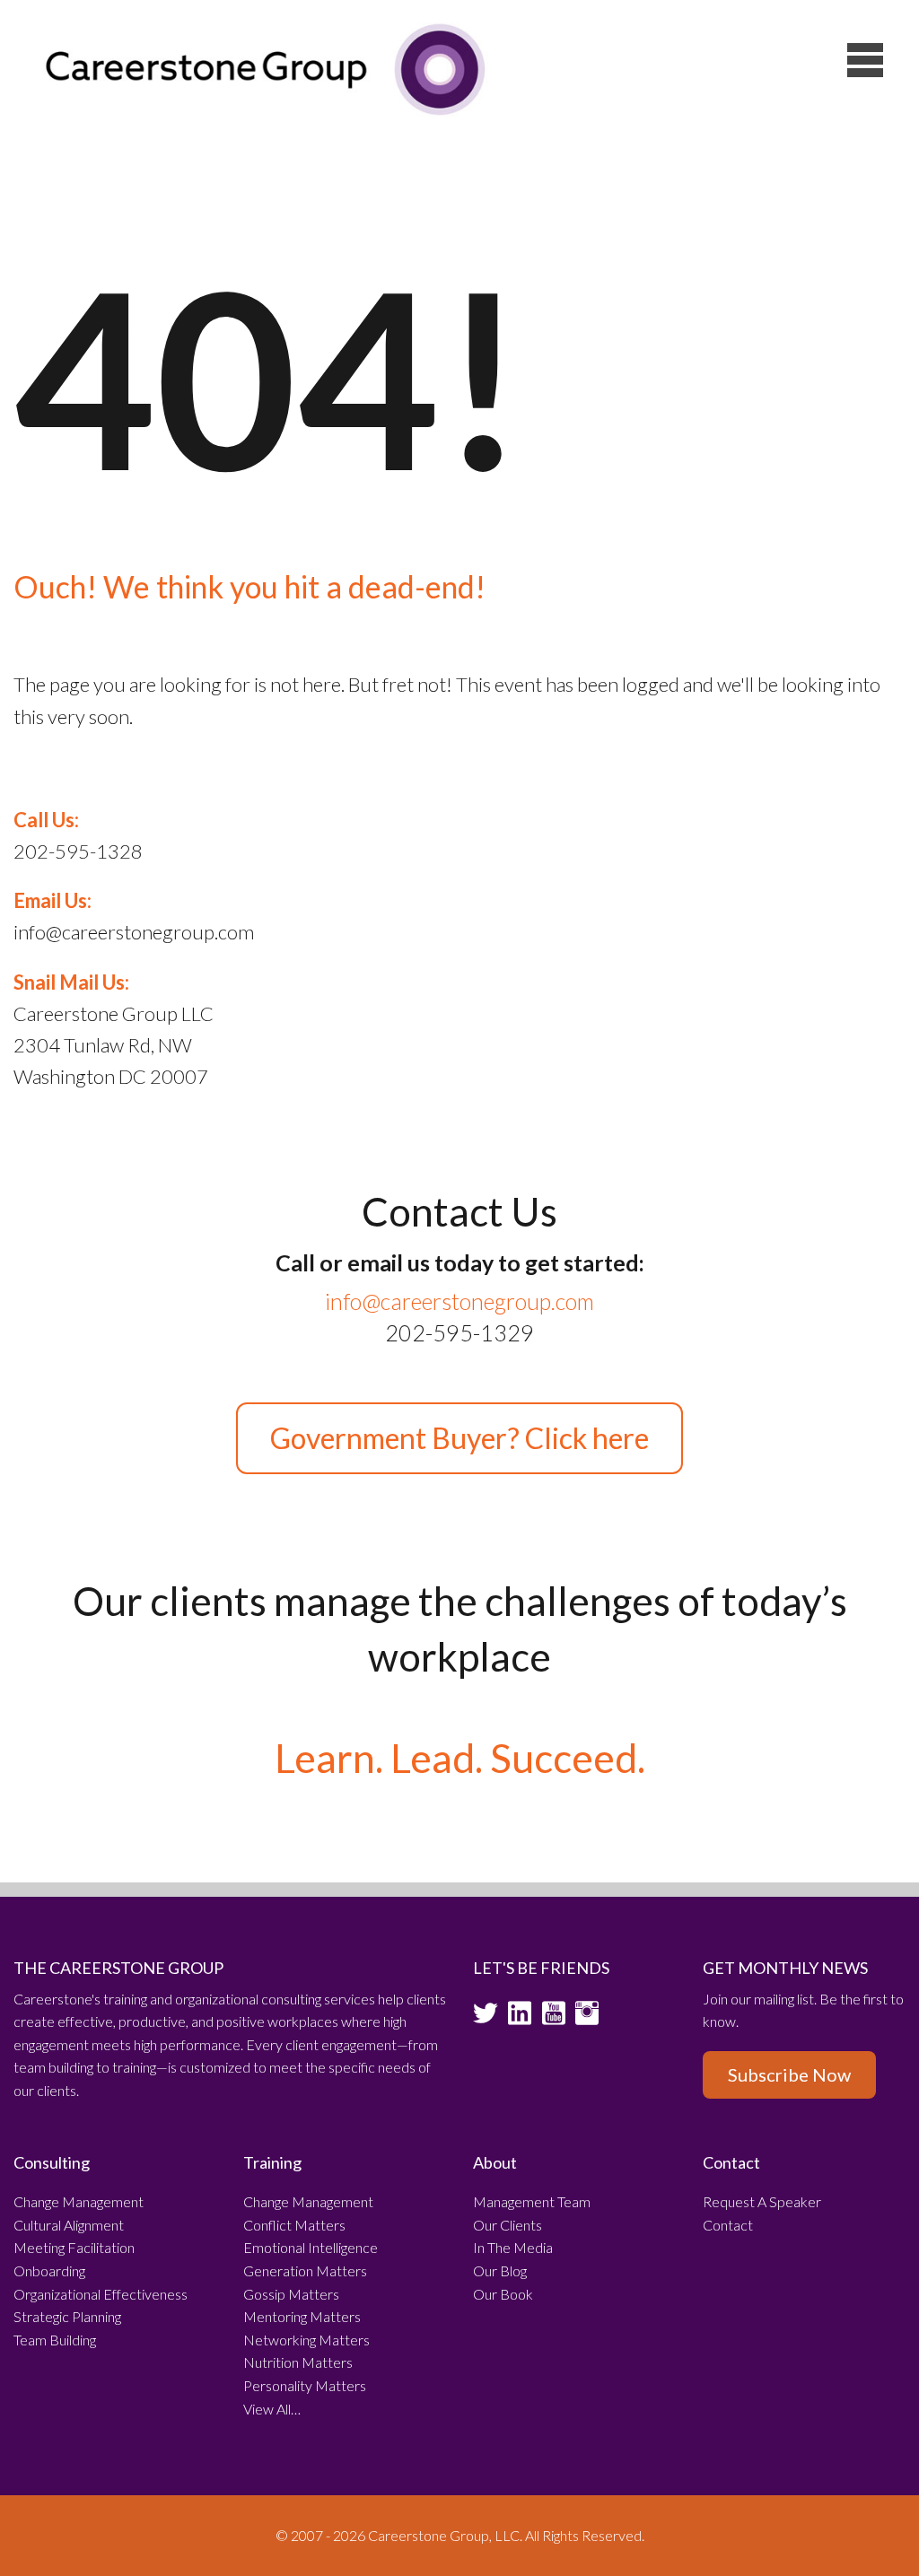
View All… (272, 2409)
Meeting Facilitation (74, 2247)
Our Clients (508, 2225)
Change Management (79, 2201)
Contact (731, 2162)
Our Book (503, 2294)
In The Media (513, 2247)
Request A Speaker (762, 2201)
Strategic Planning (67, 2316)
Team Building (55, 2340)
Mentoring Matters (302, 2316)
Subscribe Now (789, 2074)
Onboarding (49, 2270)
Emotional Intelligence (311, 2247)
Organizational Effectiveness (101, 2294)
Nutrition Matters (298, 2362)
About (495, 2162)
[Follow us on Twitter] (486, 2019)
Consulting (52, 2162)
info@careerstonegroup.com (459, 1301)
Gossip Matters (291, 2294)
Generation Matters (305, 2270)
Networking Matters (306, 2340)
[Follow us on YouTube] (554, 2019)
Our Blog (500, 2270)
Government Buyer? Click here (459, 1438)
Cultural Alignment (69, 2225)
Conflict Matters (294, 2225)
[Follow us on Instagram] (587, 2019)
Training (272, 2162)
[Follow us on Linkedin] (520, 2019)
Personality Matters (305, 2385)
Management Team (532, 2201)
